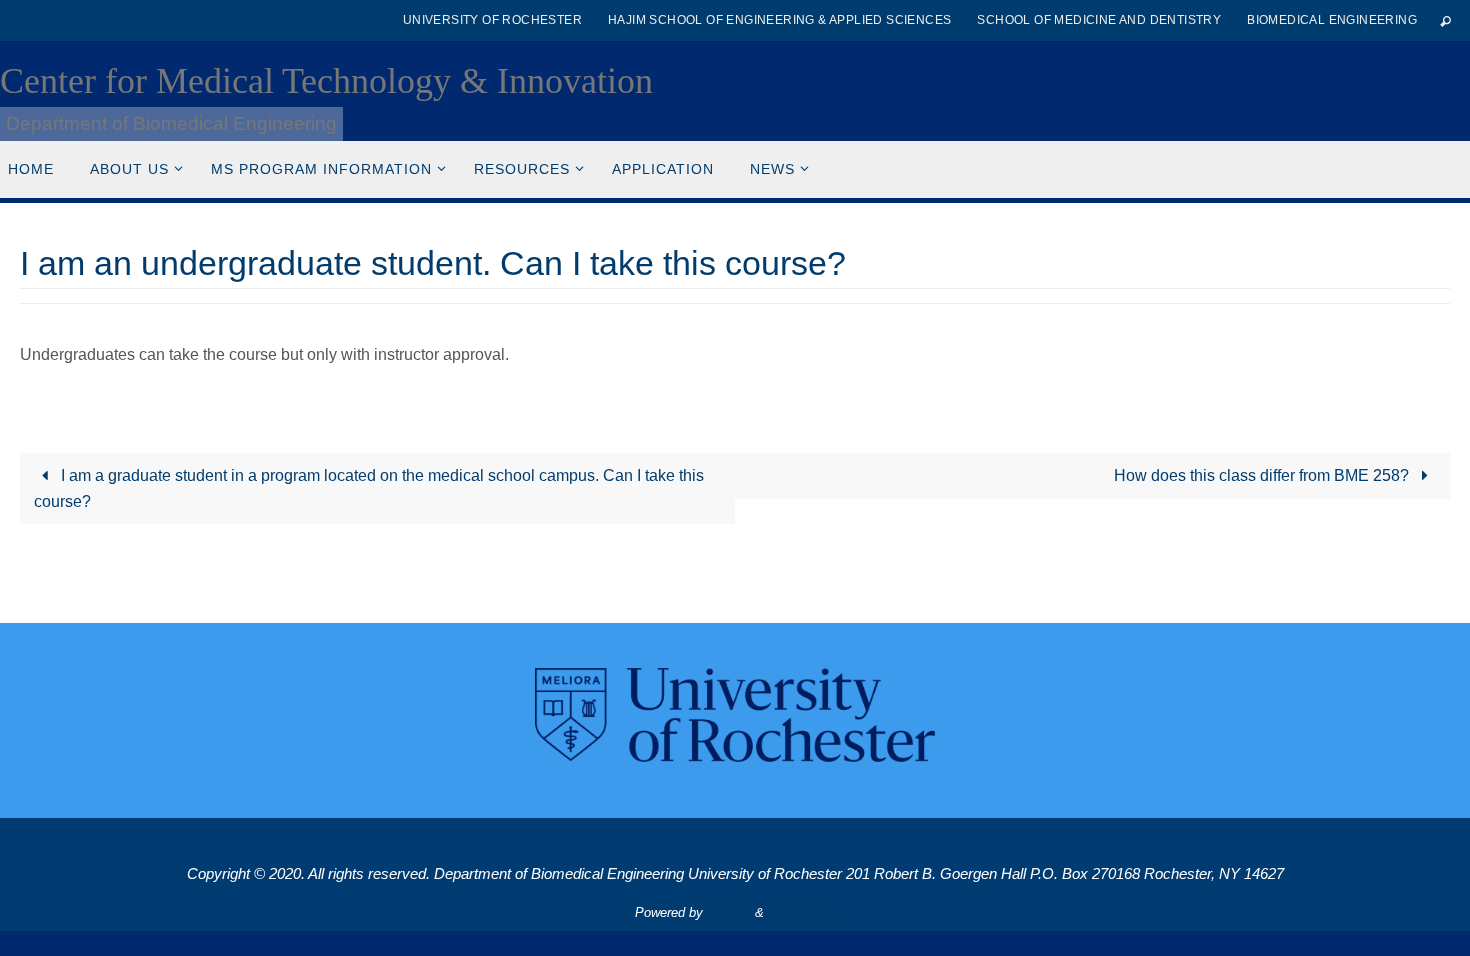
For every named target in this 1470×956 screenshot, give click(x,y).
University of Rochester (492, 20)
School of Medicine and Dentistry (1099, 20)
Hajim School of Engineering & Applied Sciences (779, 20)
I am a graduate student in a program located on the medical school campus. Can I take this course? (368, 488)
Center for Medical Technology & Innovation (326, 81)
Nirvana (729, 912)
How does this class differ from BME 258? (1263, 475)
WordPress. (802, 912)
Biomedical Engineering (1332, 20)
